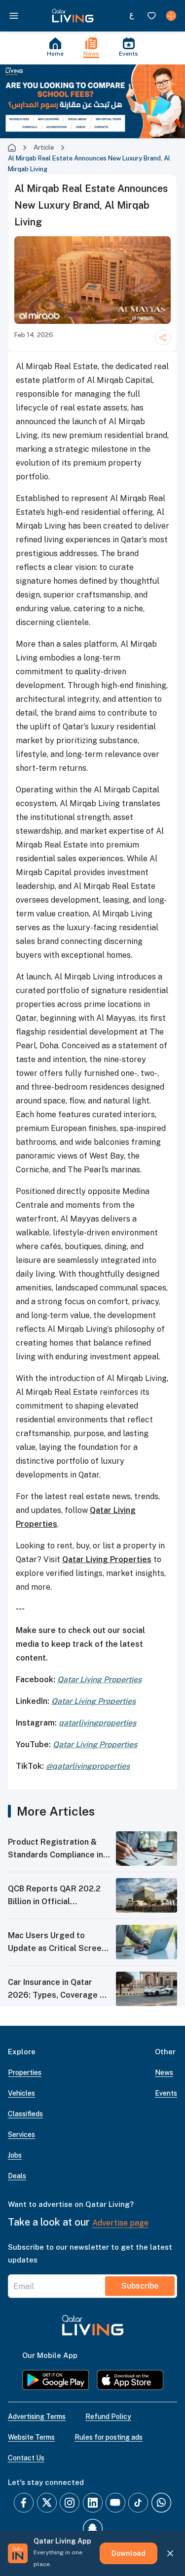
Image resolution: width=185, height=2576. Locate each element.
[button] (73, 16)
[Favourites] (151, 16)
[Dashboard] (171, 16)
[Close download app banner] (170, 2553)
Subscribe (140, 2286)
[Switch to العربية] (132, 16)
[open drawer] (14, 16)
